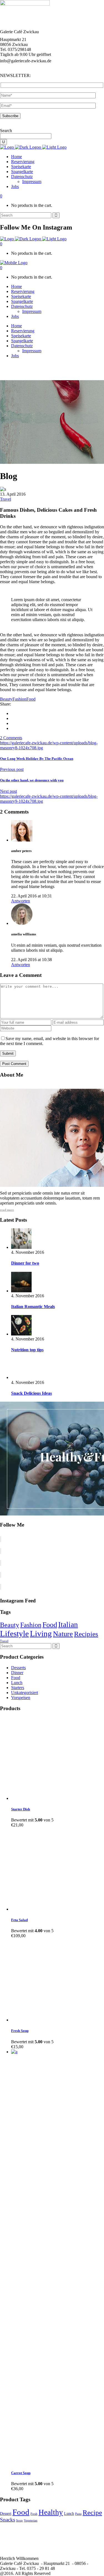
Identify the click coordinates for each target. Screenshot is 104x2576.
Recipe (92, 2512)
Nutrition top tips (27, 1350)
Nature (63, 1634)
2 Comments (11, 738)
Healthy (51, 2512)
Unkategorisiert (25, 1693)
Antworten (21, 901)
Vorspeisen (21, 1698)
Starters (18, 1688)
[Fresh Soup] (53, 2020)
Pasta (78, 2514)
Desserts (18, 1668)
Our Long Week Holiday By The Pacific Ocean (37, 759)
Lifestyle (14, 1633)
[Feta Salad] (53, 1909)
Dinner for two (25, 1263)
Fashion (19, 699)
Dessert (6, 2514)
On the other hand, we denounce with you (32, 780)
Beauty (6, 699)
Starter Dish (21, 1809)
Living (41, 1633)
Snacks (7, 2520)
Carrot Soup (21, 2473)
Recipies (86, 1634)
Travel (6, 499)
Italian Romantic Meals (33, 1307)
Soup (19, 2520)
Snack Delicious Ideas (31, 1393)
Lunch (17, 1683)
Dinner (17, 1673)
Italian (68, 1625)
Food (31, 699)
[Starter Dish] (53, 1798)
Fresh (34, 2514)
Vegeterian (31, 2520)
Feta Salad (19, 1920)
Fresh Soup (20, 2031)
